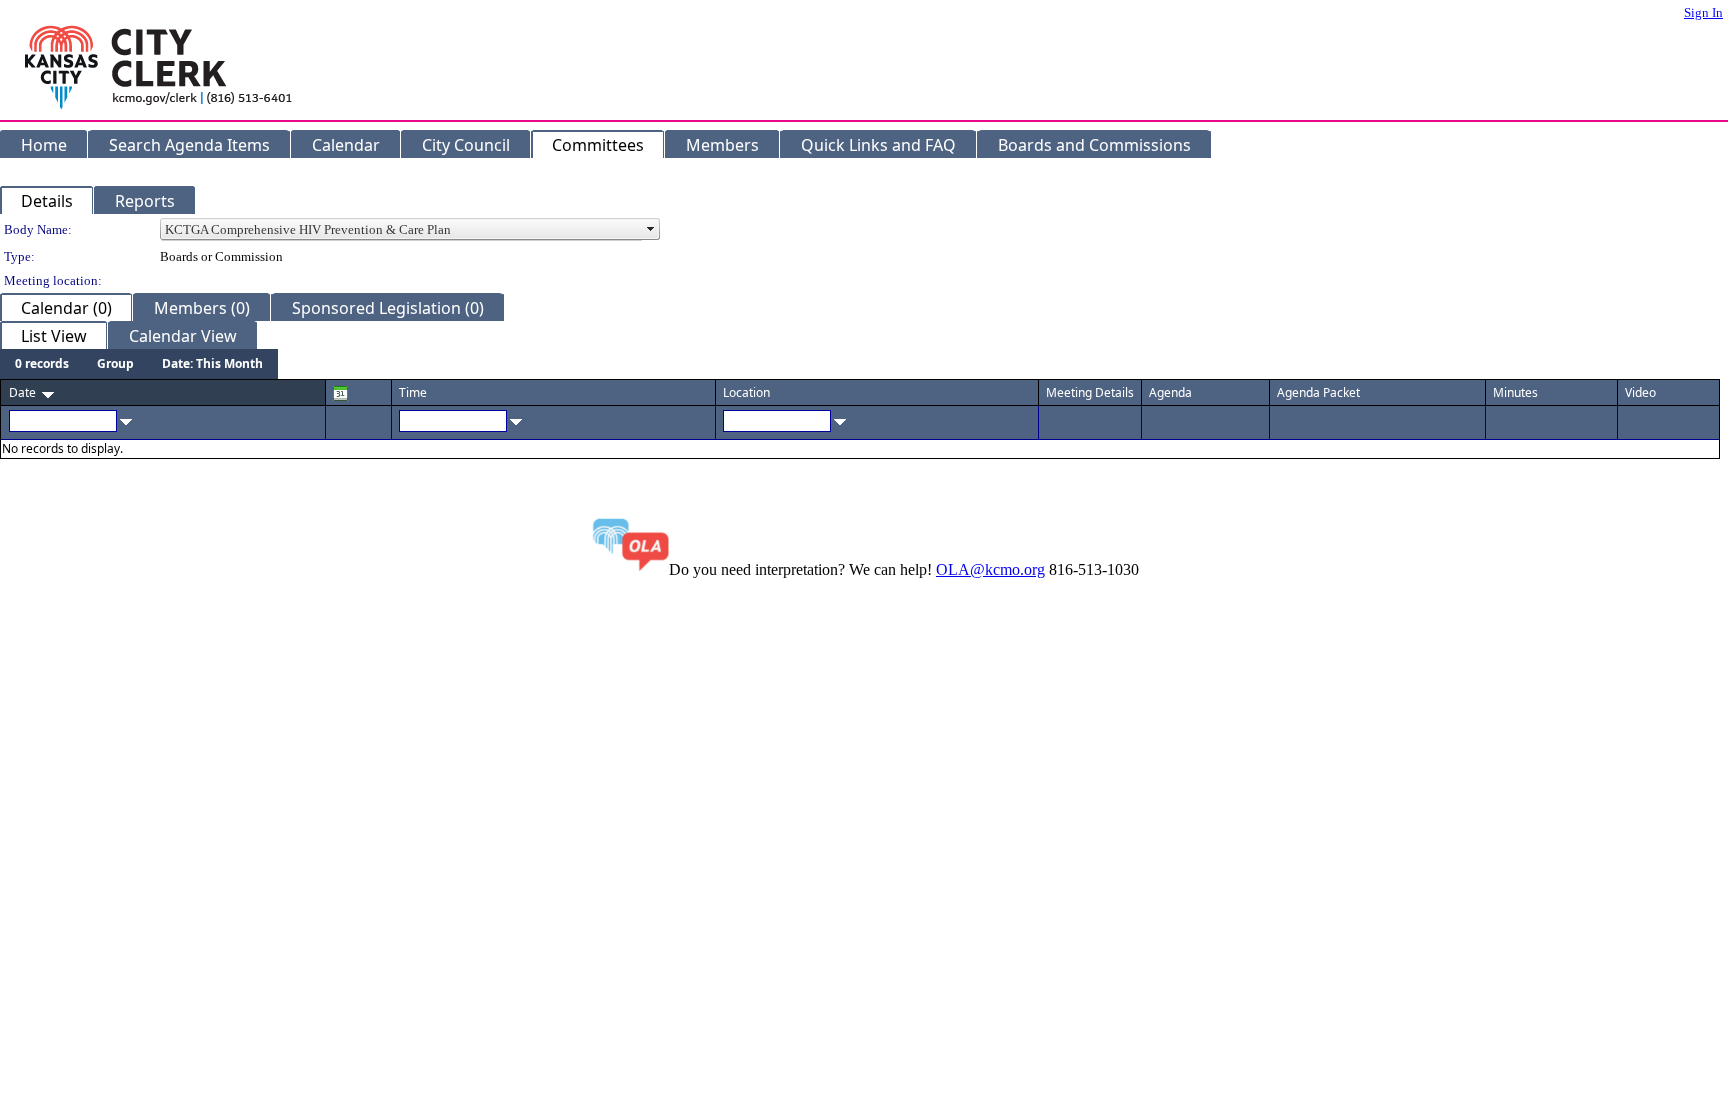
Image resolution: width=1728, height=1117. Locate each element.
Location (746, 392)
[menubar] (139, 364)
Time (413, 392)
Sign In (1703, 12)
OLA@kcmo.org (990, 569)
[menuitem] (42, 364)
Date (22, 392)
